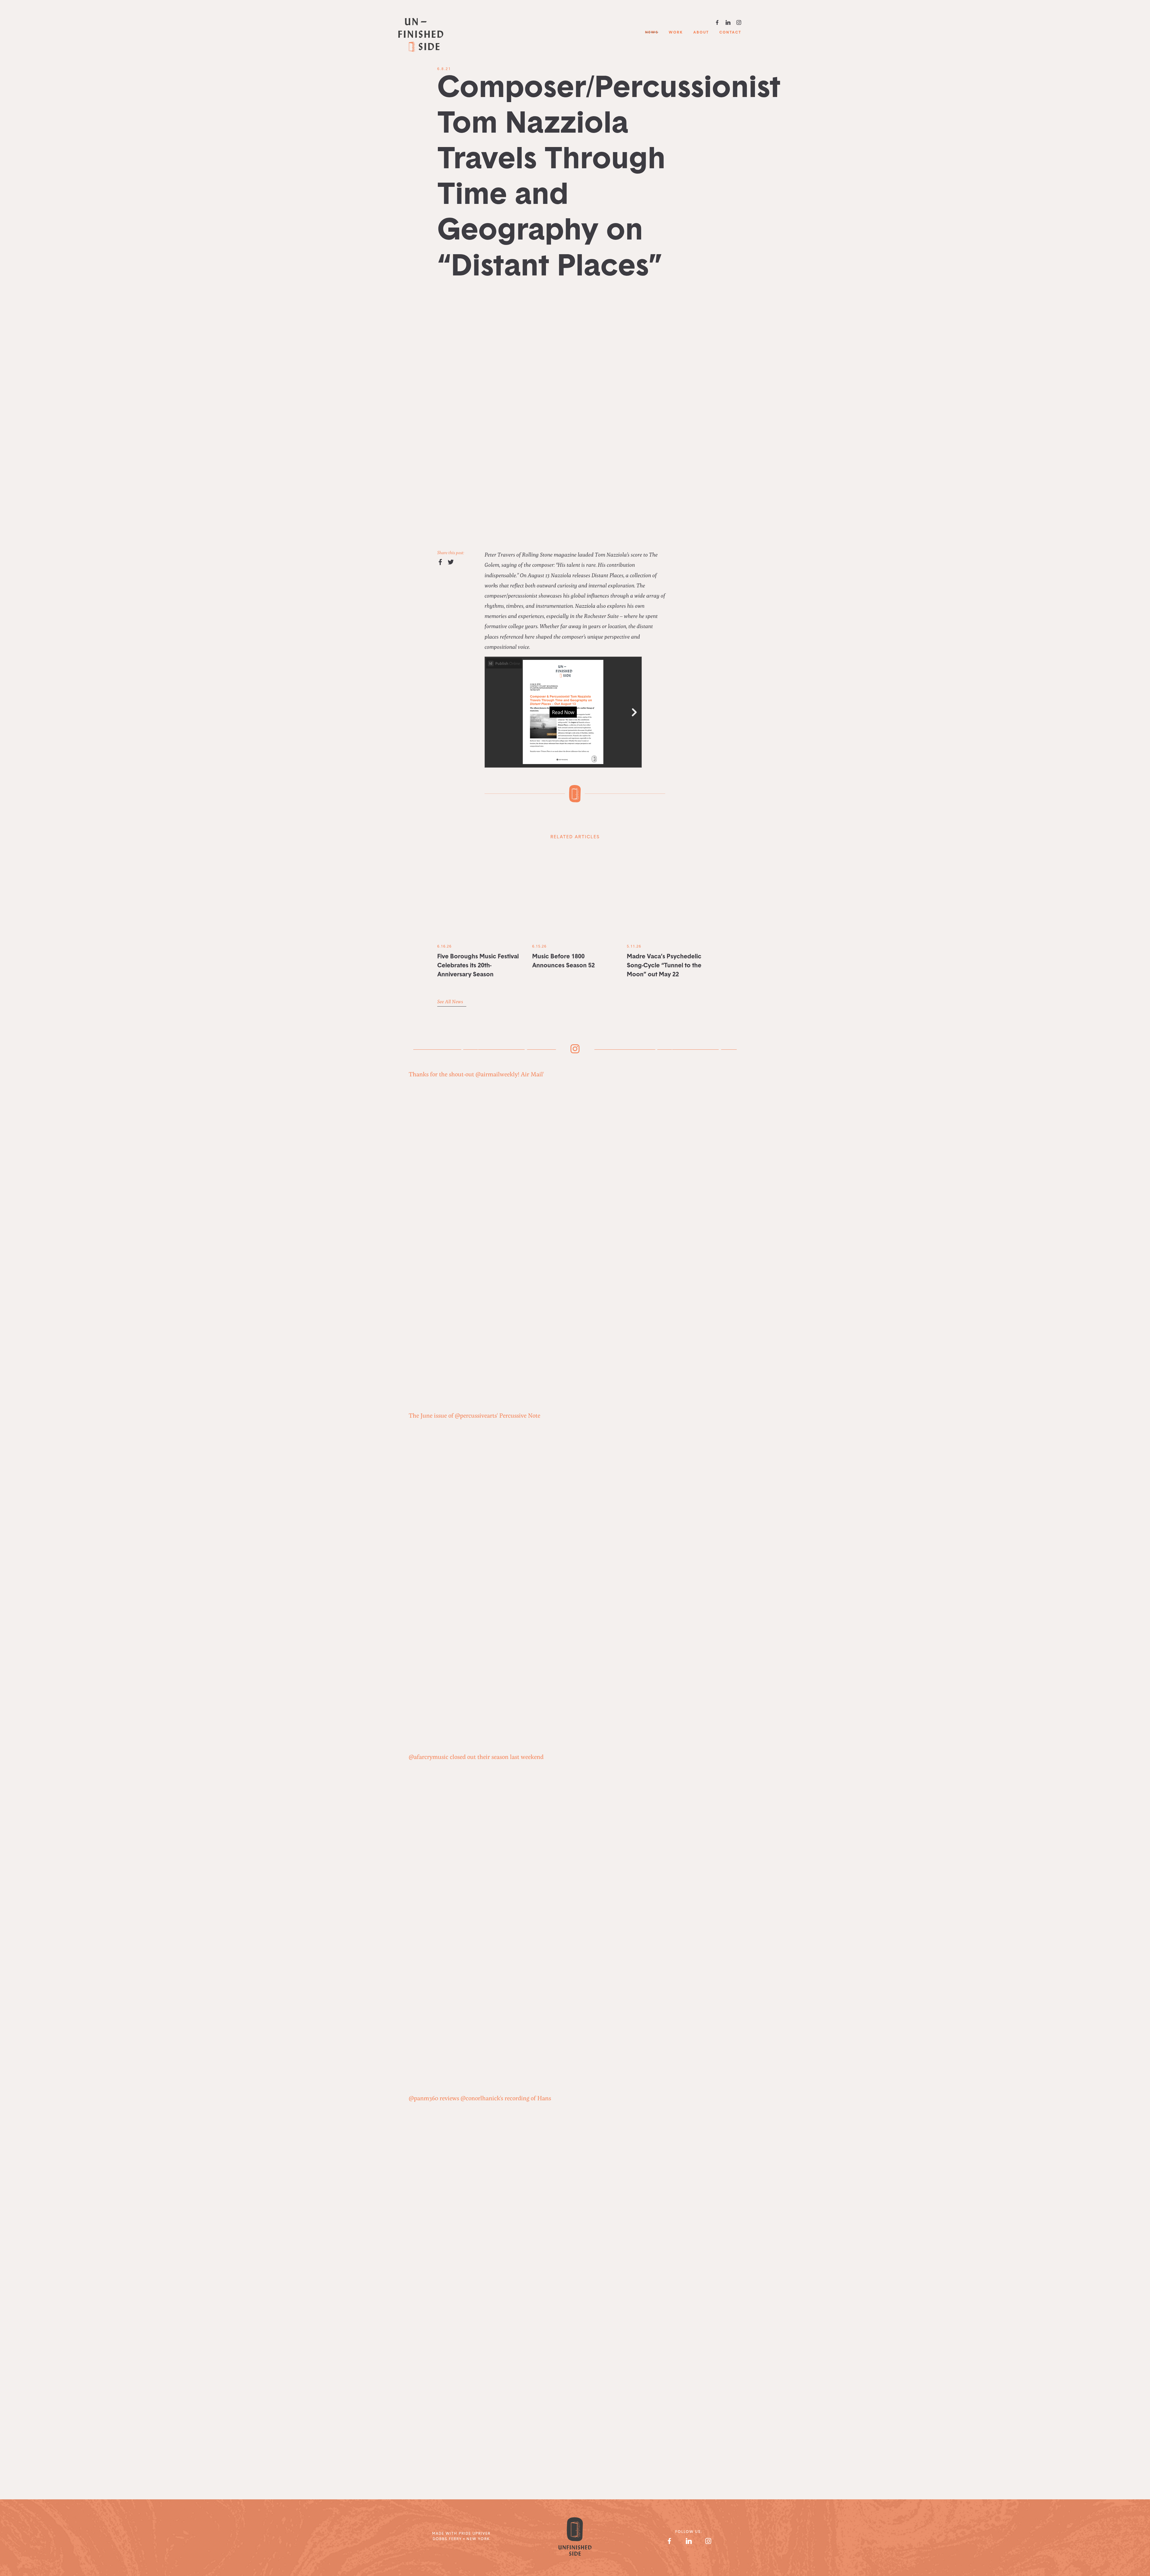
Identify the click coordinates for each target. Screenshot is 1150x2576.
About (701, 33)
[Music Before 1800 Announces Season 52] (575, 894)
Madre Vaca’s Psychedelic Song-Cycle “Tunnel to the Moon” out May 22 (664, 966)
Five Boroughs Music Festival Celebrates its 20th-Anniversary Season (478, 966)
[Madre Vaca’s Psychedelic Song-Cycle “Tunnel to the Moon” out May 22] (670, 894)
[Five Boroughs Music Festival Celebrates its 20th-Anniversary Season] (480, 894)
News (652, 33)
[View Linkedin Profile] (689, 2541)
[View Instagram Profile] (708, 2541)
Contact (730, 33)
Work (676, 33)
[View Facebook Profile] (669, 2541)
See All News (451, 1001)
